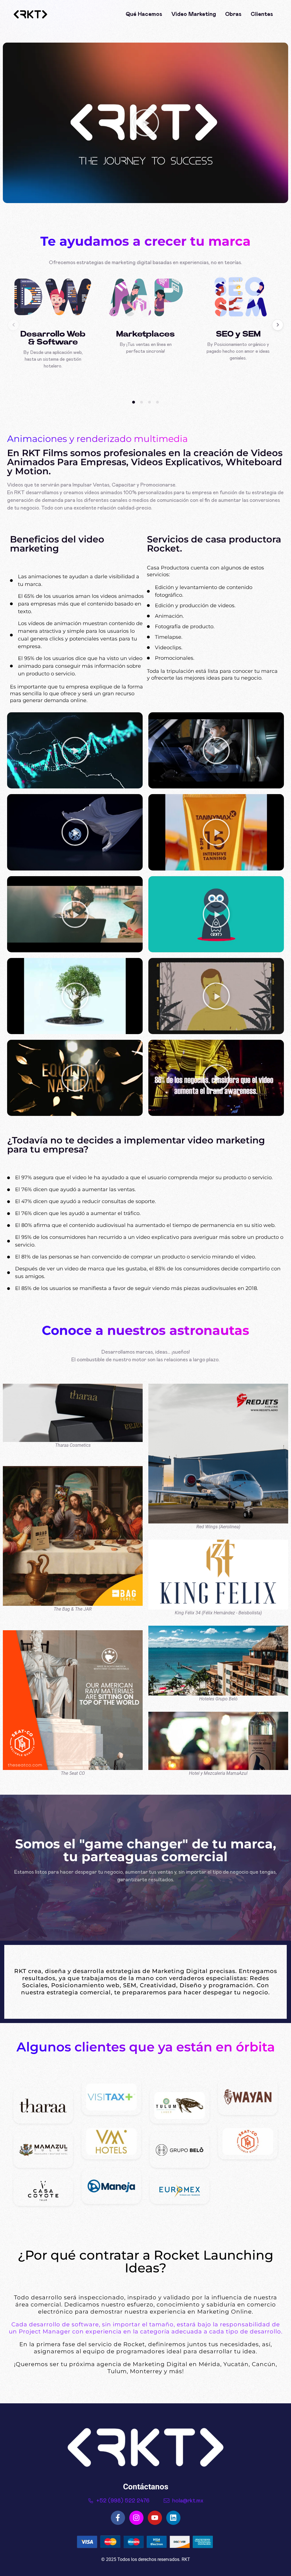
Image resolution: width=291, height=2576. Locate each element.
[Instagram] (136, 2518)
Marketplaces (145, 334)
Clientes (262, 14)
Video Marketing (194, 14)
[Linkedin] (173, 2518)
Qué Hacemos (144, 14)
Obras (233, 14)
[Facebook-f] (118, 2518)
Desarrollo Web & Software (53, 338)
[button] (145, 123)
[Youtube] (155, 2518)
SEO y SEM (238, 334)
